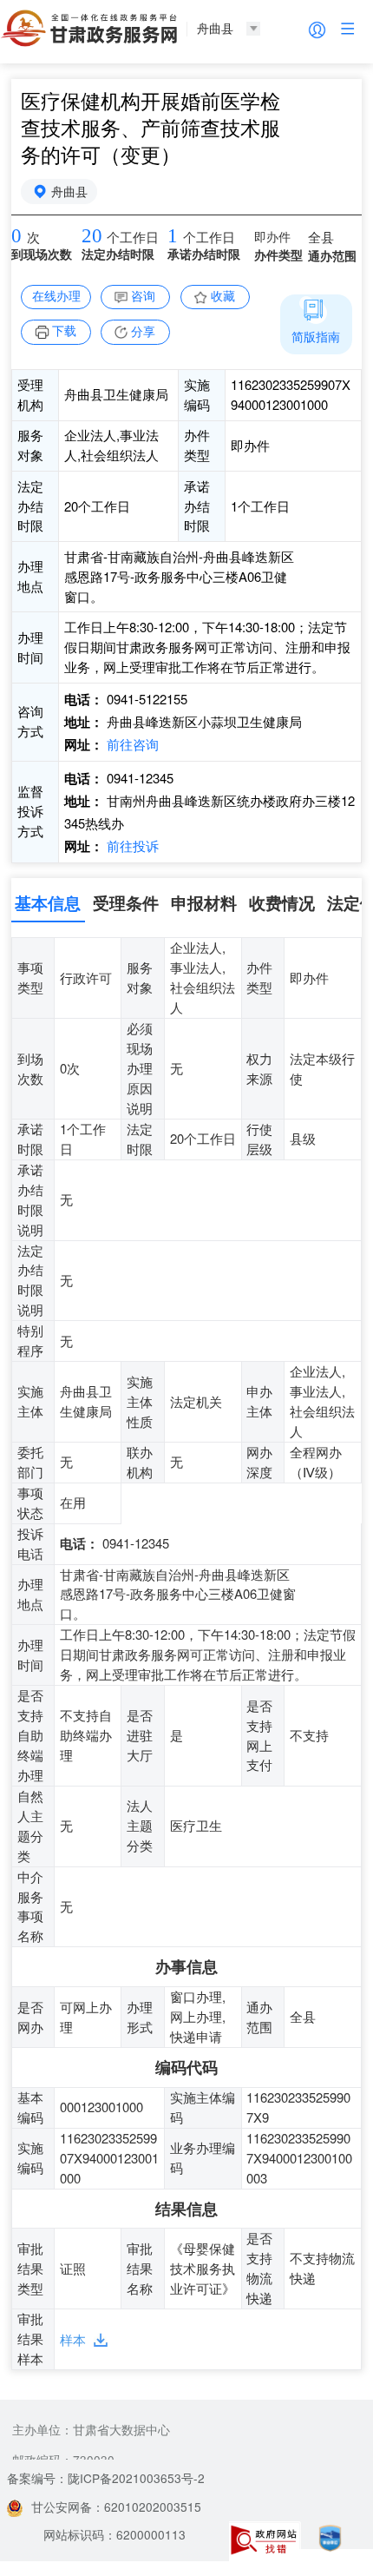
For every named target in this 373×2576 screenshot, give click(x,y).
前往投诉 (131, 845)
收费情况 (282, 902)
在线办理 (56, 295)
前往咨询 (131, 744)
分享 (143, 331)
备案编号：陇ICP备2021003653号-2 (106, 2478)
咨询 (143, 295)
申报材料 (204, 902)
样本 (73, 2339)
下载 (64, 330)
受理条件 (126, 902)
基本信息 (48, 902)
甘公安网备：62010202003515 (116, 2507)
